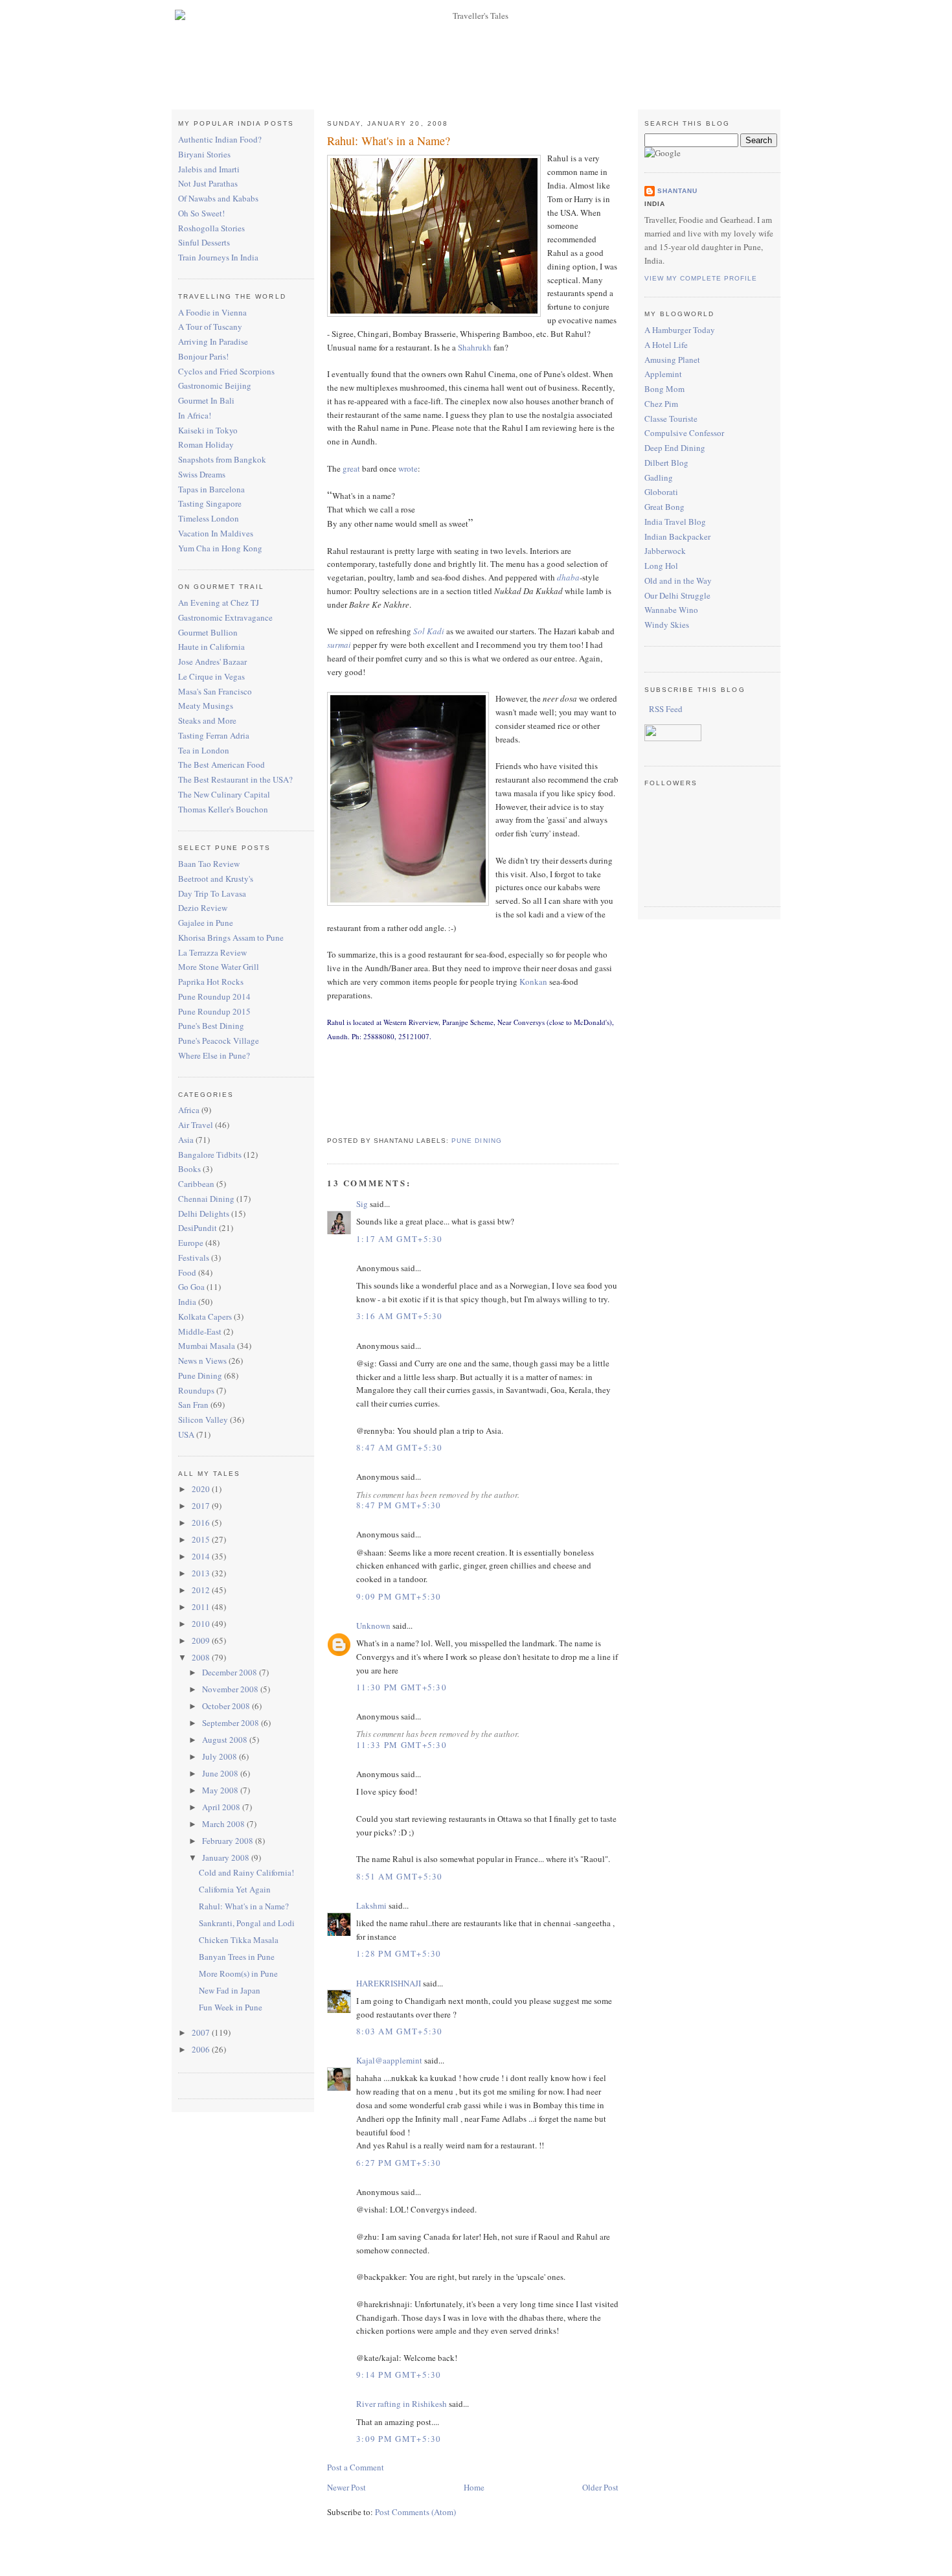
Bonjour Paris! (203, 356)
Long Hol (661, 566)
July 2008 (221, 1756)
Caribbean (196, 1184)
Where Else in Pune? (214, 1055)
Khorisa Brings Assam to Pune (231, 937)
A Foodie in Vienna (212, 312)
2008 (202, 1657)
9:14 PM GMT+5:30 (399, 2375)
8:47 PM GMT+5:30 (399, 1505)
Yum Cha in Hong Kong (220, 548)
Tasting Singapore (210, 503)
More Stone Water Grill (219, 967)
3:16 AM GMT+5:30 (400, 1316)
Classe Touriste (671, 419)
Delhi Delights (204, 1213)
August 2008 (226, 1740)
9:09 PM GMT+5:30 (399, 1596)
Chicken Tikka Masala (239, 1940)
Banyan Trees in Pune (237, 1957)
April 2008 (222, 1807)
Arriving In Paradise (213, 341)
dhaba (568, 577)
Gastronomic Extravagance (225, 617)
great (351, 468)
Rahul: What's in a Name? (244, 1906)
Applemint (663, 374)
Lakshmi (371, 1905)
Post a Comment (356, 2467)
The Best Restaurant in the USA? (235, 779)
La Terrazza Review (212, 952)
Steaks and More (207, 720)
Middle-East (200, 1331)
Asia (186, 1140)
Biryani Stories (204, 154)
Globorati (661, 492)
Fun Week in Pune (231, 2007)
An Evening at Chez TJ (219, 603)
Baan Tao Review (209, 864)
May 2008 (221, 1790)
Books (189, 1169)
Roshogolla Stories (211, 228)
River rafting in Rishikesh (402, 2404)
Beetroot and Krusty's (216, 879)
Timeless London (209, 518)
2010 (202, 1624)
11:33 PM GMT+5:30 (402, 1745)
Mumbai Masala (207, 1346)
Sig (362, 1204)
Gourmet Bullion (208, 632)
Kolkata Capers (205, 1317)
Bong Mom (664, 389)
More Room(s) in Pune (238, 1973)
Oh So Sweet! (201, 213)
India (187, 1302)
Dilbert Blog (666, 463)
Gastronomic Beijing (215, 385)
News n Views (202, 1361)
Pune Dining (200, 1375)
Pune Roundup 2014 (214, 996)
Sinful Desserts (204, 242)
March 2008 (224, 1824)
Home (474, 2487)
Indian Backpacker (677, 536)
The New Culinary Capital (224, 794)
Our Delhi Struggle (677, 595)
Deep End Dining (675, 448)
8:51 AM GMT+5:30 (400, 1876)
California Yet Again (235, 1889)
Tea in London (204, 750)
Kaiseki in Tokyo (208, 430)
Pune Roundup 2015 (214, 1011)
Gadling (659, 477)
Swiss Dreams (202, 474)
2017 (202, 1506)
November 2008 (231, 1689)
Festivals (194, 1258)
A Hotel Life (666, 345)
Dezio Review (203, 908)
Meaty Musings (206, 706)
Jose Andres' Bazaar (212, 661)
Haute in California (211, 647)
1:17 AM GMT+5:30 (400, 1239)
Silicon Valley (203, 1420)
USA (186, 1434)
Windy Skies (667, 625)
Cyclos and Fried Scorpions (226, 371)
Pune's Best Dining (211, 1026)
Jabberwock (665, 551)
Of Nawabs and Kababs (218, 198)
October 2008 (227, 1706)
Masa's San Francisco (215, 691)
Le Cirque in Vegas (211, 676)
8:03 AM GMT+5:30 (400, 2031)
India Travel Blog (675, 522)
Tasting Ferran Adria (214, 735)
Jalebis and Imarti (209, 169)
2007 (202, 2032)
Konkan (533, 982)
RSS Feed (665, 709)
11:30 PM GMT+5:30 (402, 1687)
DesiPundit (198, 1228)
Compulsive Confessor (684, 433)
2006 (202, 2049)
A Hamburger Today (680, 330)
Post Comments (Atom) (415, 2512)
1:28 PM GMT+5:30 (399, 1953)
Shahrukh (475, 347)
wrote (408, 468)
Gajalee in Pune (206, 923)
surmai (339, 645)
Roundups (196, 1390)
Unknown (373, 1626)
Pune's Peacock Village (219, 1041)
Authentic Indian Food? (220, 139)
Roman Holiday (206, 444)
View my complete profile (701, 278)
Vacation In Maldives (216, 533)
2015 (202, 1539)
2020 (202, 1489)
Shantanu (677, 191)
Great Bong (664, 507)
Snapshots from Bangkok (222, 459)
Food (187, 1272)
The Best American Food (221, 765)
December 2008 (231, 1672)
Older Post (600, 2487)
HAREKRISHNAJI (389, 1983)
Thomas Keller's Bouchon (223, 809)
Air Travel (196, 1125)
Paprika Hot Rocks (211, 982)
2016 (202, 1523)
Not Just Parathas (208, 183)
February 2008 (229, 1841)
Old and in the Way (678, 581)
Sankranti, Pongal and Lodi (247, 1923)
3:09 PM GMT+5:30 (399, 2439)
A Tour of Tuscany (210, 327)
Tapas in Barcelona (211, 489)
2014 (202, 1556)
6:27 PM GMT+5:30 (399, 2163)
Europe (191, 1243)
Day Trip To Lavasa (212, 893)
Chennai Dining (206, 1199)
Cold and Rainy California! (246, 1872)
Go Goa (191, 1287)
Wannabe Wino (671, 610)
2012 (202, 1590)
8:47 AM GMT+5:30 (400, 1447)
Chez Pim (661, 404)
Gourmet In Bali (206, 400)
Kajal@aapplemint (389, 2060)
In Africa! (195, 415)
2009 (202, 1640)
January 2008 (227, 1857)
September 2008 (232, 1723)
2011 (202, 1607)
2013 (202, 1573)
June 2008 (221, 1773)
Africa (189, 1110)
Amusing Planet (672, 360)
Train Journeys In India (218, 257)
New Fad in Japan (230, 1990)
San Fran (193, 1405)
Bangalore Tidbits (210, 1155)
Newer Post (346, 2487)
